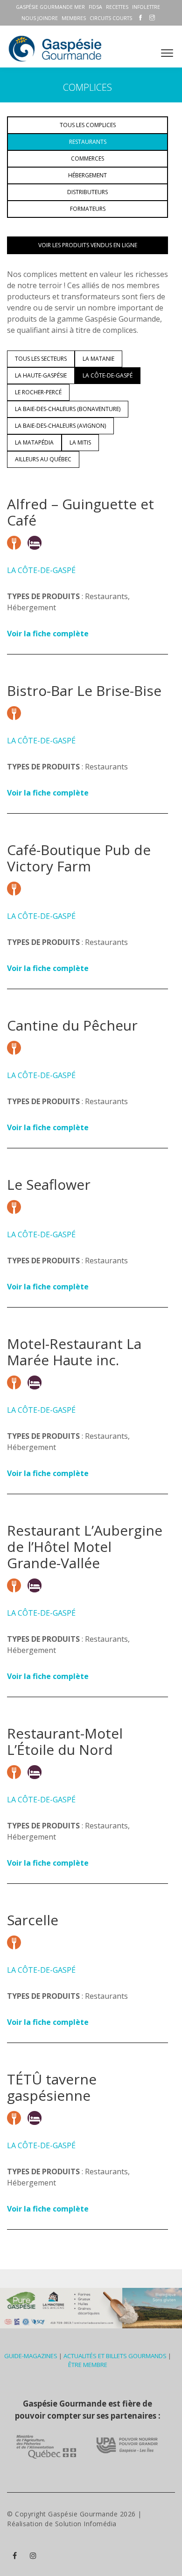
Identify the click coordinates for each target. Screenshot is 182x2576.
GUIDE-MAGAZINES (31, 2356)
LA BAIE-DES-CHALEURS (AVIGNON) (60, 426)
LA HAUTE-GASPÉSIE (41, 375)
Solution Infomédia (86, 2524)
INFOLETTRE (146, 7)
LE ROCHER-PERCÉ (38, 392)
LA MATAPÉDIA (34, 442)
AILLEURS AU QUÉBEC (43, 459)
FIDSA (95, 7)
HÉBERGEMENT (87, 175)
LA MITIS (80, 442)
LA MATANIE (98, 359)
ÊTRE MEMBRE (88, 2365)
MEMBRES (74, 18)
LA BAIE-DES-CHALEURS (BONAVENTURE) (68, 409)
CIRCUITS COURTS (111, 18)
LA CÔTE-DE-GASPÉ (108, 375)
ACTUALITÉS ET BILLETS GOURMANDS (115, 2356)
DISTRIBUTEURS (87, 192)
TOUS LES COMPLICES (88, 125)
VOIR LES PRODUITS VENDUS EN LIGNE (88, 245)
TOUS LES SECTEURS (41, 359)
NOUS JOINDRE (40, 18)
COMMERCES (87, 158)
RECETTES (117, 7)
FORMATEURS (88, 209)
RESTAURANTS (88, 142)
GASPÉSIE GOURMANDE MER (50, 7)
